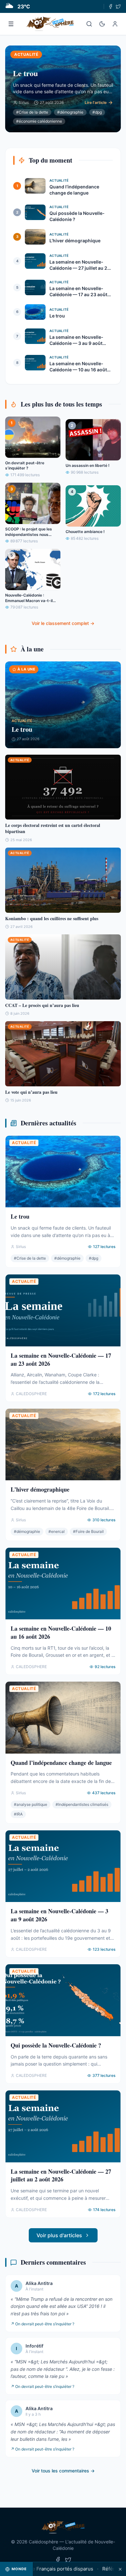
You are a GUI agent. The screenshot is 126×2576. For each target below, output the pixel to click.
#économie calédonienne (39, 121)
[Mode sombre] (102, 24)
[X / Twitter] (118, 6)
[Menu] (11, 24)
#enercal (57, 1531)
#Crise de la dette (32, 112)
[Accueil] (50, 24)
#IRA (18, 1814)
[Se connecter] (115, 24)
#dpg (97, 112)
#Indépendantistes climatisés (82, 1804)
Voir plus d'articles (59, 2235)
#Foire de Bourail (88, 1531)
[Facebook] (110, 6)
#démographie (70, 112)
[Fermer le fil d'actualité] (120, 2569)
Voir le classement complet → (63, 623)
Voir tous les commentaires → (63, 2471)
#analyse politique (31, 1804)
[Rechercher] (89, 24)
